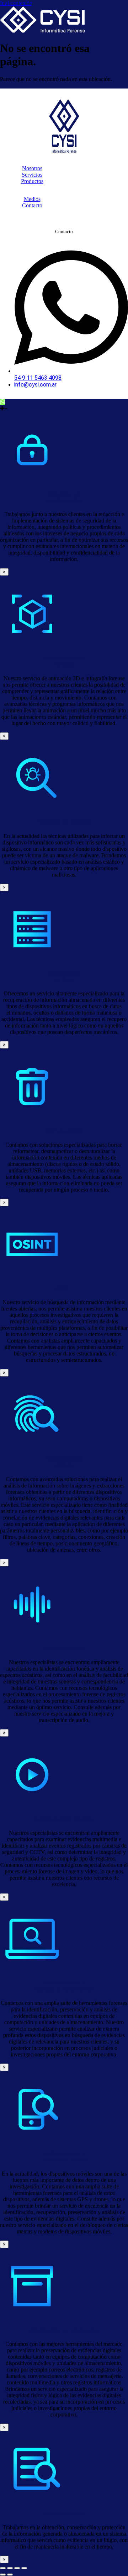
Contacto (32, 205)
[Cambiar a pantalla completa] (10, 2568)
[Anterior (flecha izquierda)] (3, 2575)
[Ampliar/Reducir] (3, 2568)
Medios (32, 199)
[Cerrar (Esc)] (24, 2568)
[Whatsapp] (2, 402)
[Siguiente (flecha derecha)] (10, 2575)
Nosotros (32, 168)
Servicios (32, 175)
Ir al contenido (16, 3)
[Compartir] (17, 2568)
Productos (32, 181)
